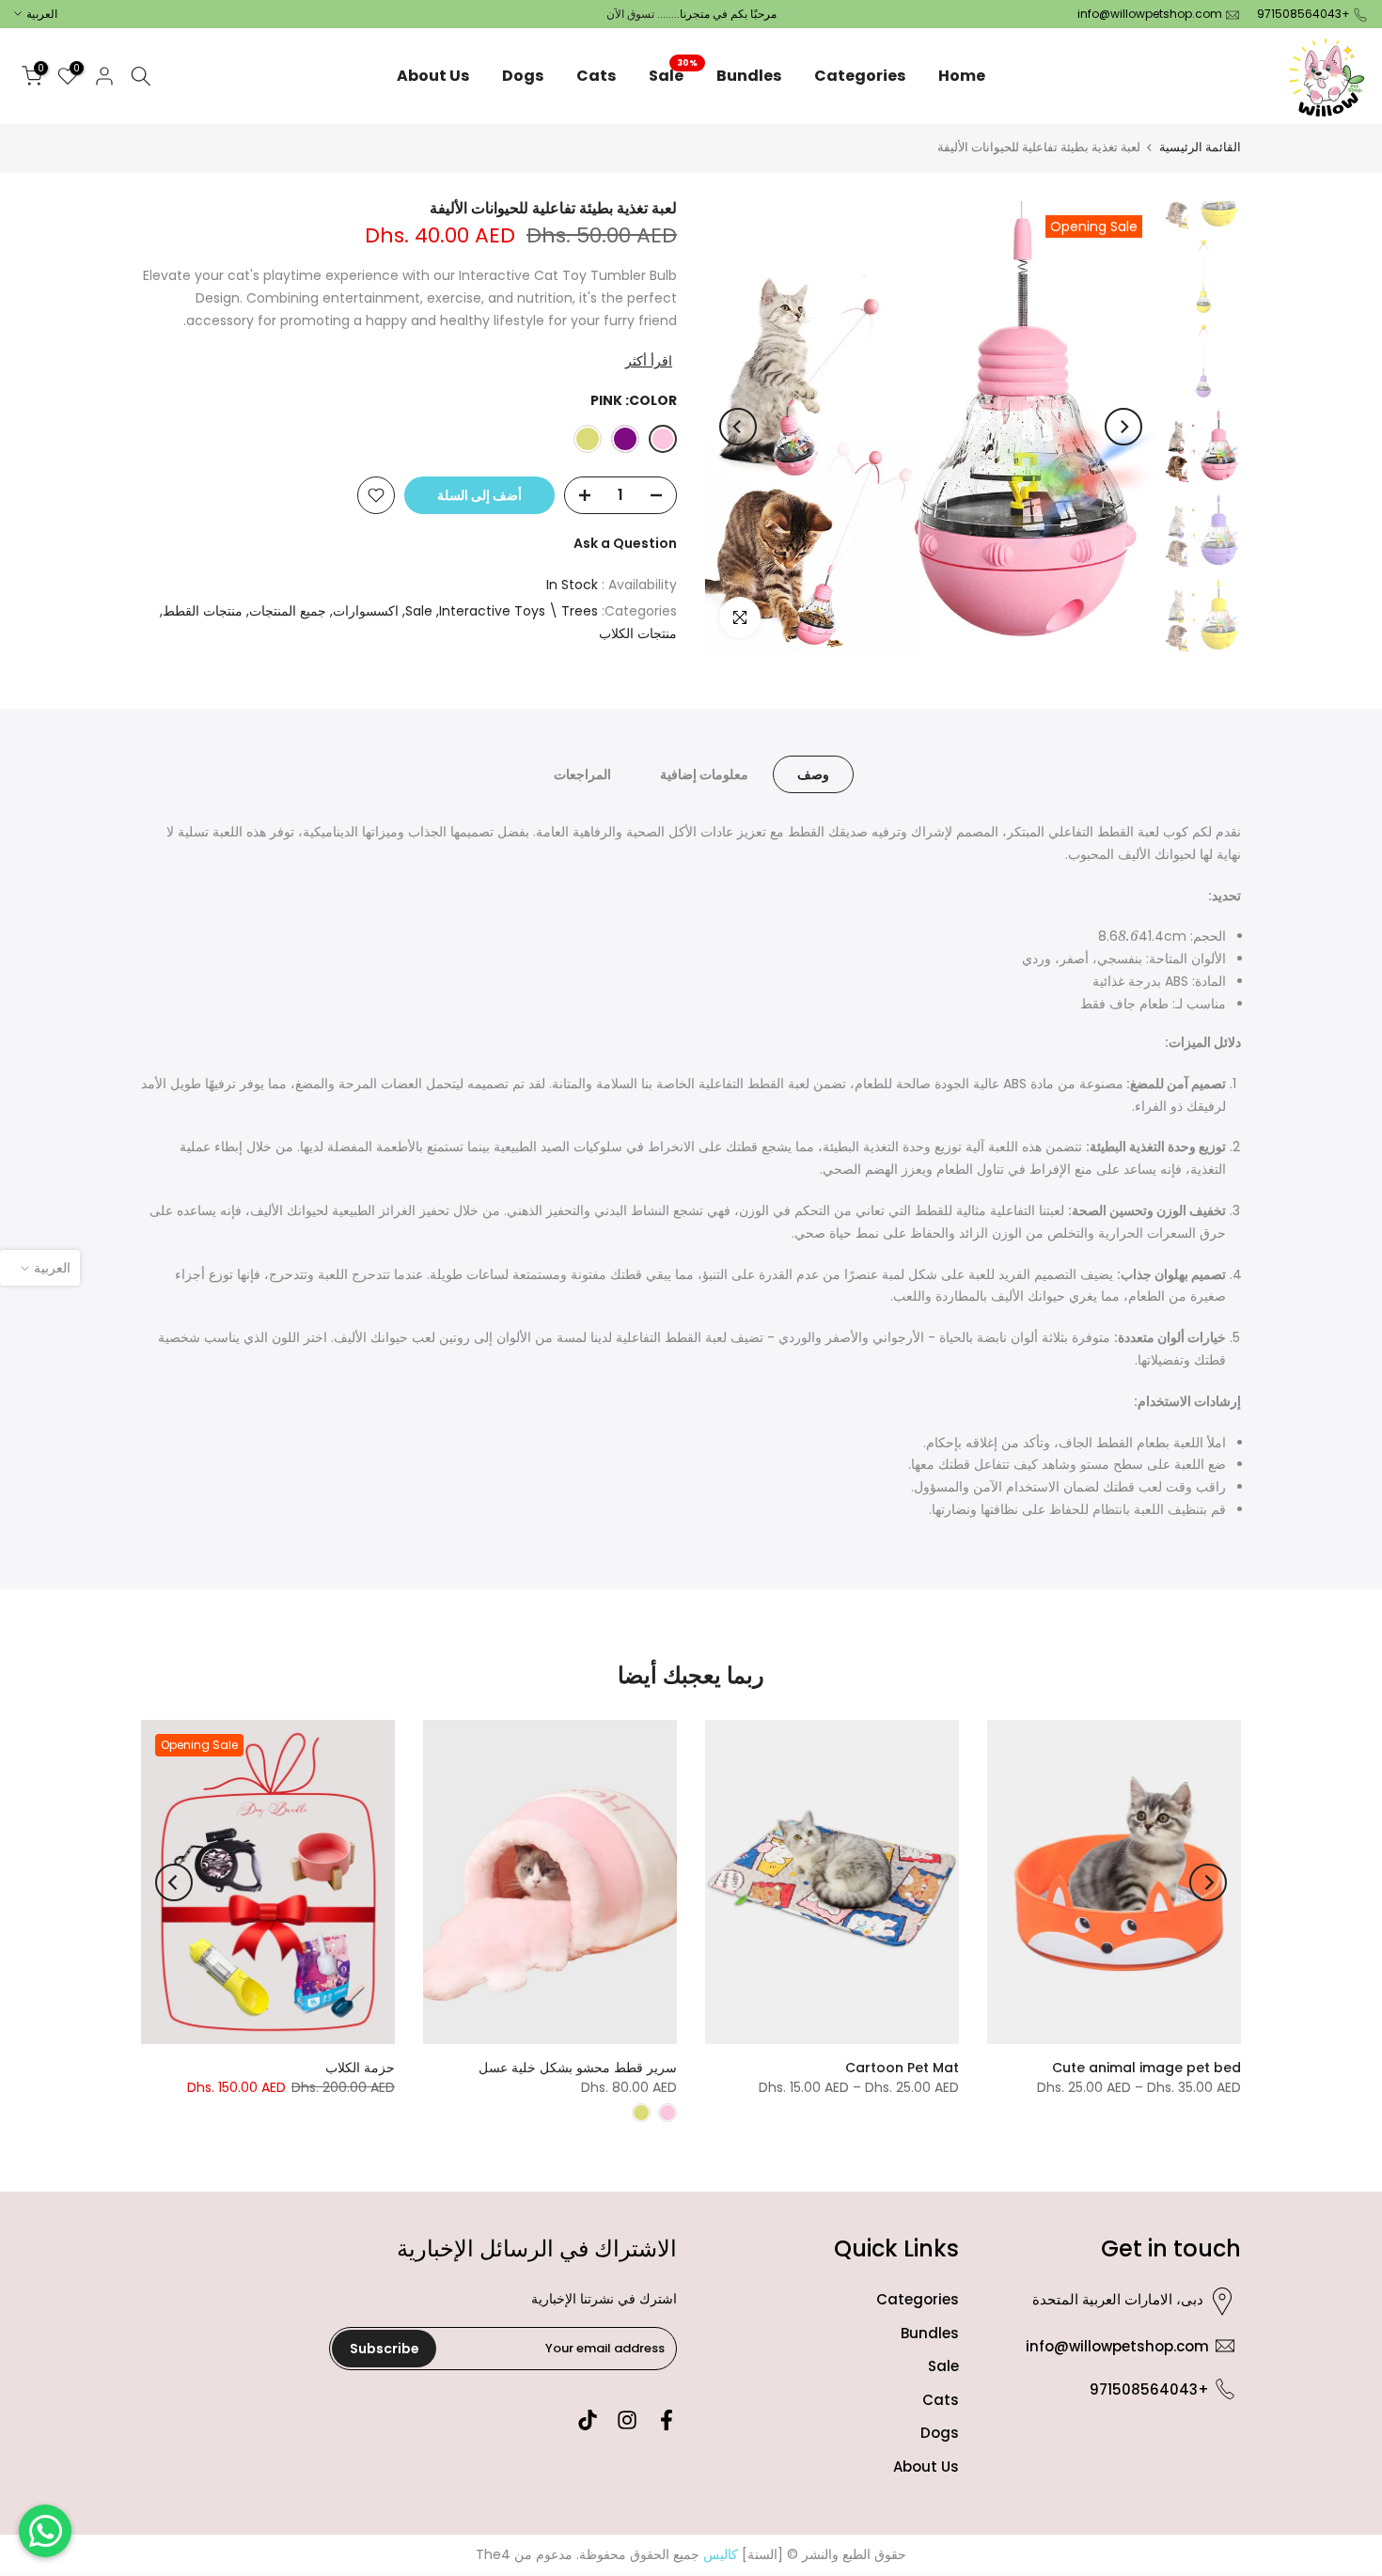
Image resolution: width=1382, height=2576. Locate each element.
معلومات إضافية (704, 774)
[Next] (738, 427)
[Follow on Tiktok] (588, 2420)
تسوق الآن (630, 14)
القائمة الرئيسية (1200, 147)
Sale (673, 75)
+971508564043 (1303, 14)
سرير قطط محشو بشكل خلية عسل (578, 2068)
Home (962, 76)
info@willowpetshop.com (1150, 14)
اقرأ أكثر (649, 361)
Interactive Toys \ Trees (518, 611)
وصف (813, 774)
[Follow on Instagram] (627, 2420)
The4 (493, 2554)
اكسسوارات (366, 611)
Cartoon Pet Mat (902, 2068)
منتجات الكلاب (638, 633)
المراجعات (582, 774)
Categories (860, 76)
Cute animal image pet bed (1146, 2068)
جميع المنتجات (288, 611)
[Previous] (1123, 427)
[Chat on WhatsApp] (45, 2531)
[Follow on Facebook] (667, 2420)
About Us (433, 76)
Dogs (523, 76)
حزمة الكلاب (360, 2068)
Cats (596, 76)
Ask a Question (625, 543)
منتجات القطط (203, 611)
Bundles (749, 76)
